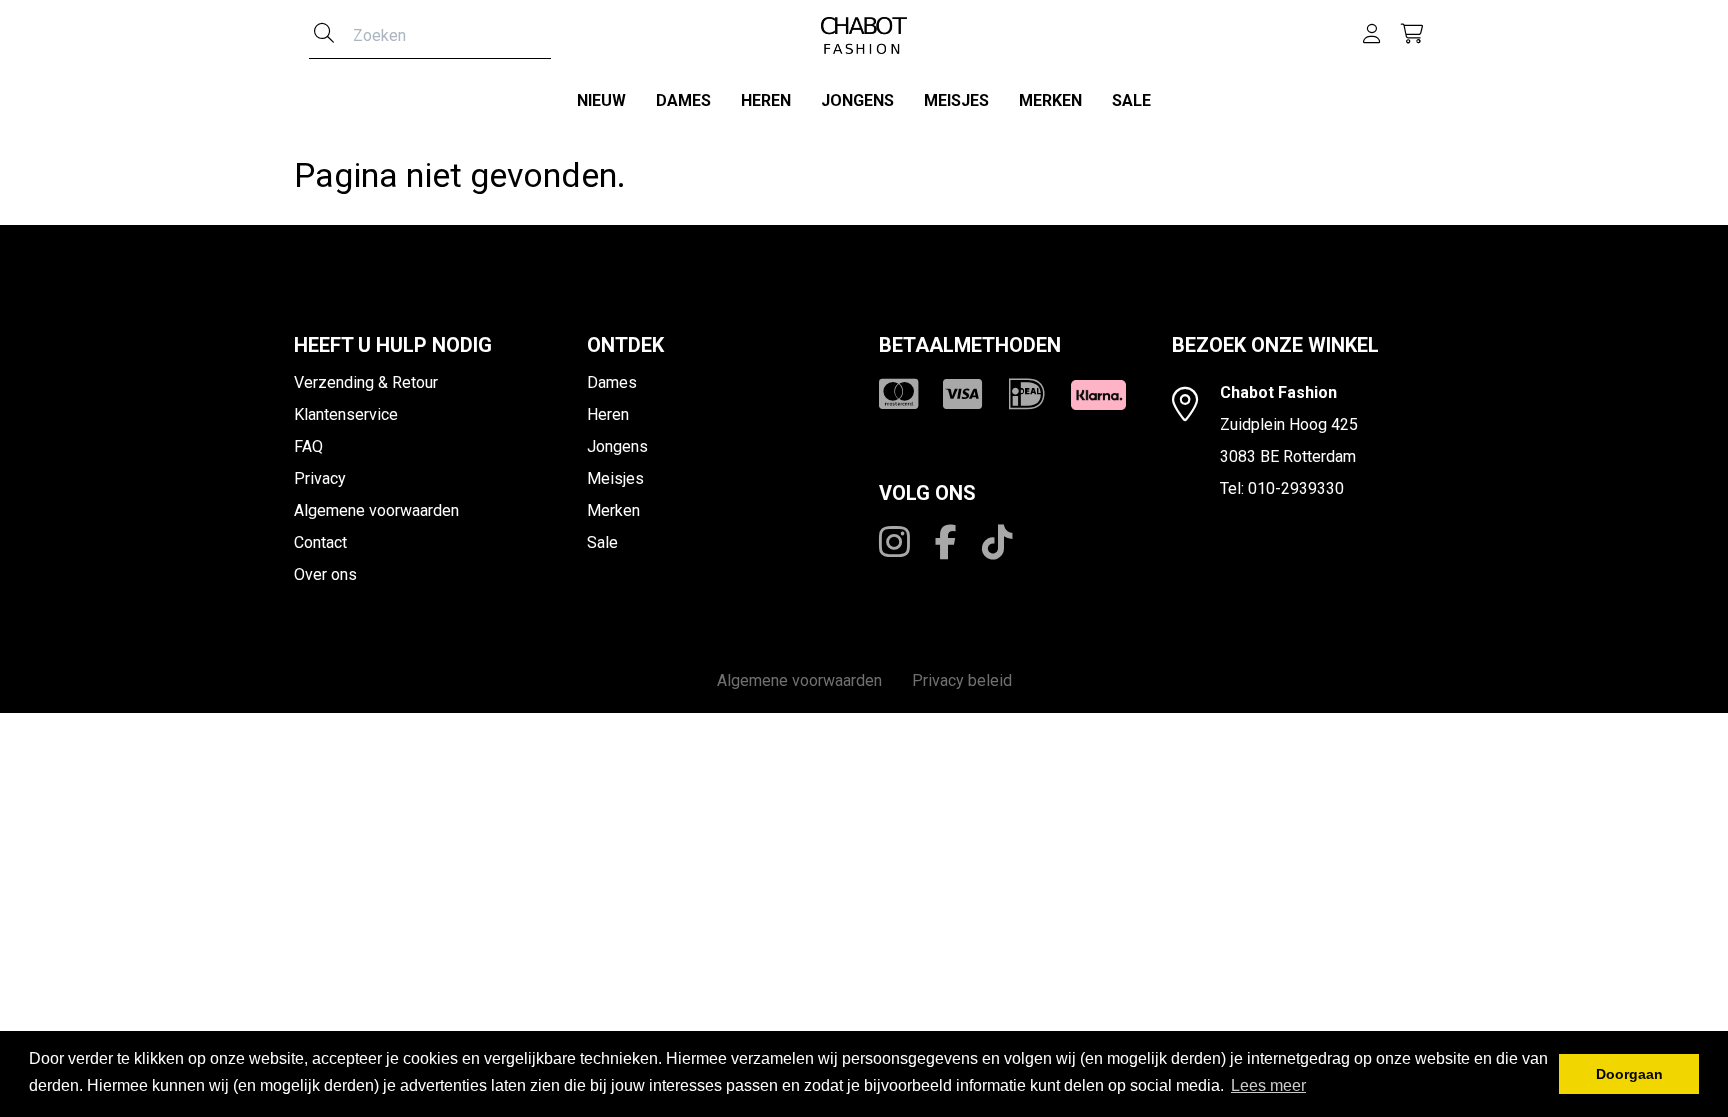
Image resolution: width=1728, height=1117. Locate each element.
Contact (320, 542)
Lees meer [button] (1268, 1085)
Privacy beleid (962, 680)
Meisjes (956, 100)
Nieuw (601, 100)
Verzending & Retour (366, 382)
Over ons (325, 574)
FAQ (308, 446)
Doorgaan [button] (1629, 1074)
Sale (1131, 100)
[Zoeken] (324, 35)
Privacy (320, 478)
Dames (683, 100)
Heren (766, 100)
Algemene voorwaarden (376, 510)
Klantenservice (346, 414)
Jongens (857, 100)
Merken (1050, 100)
